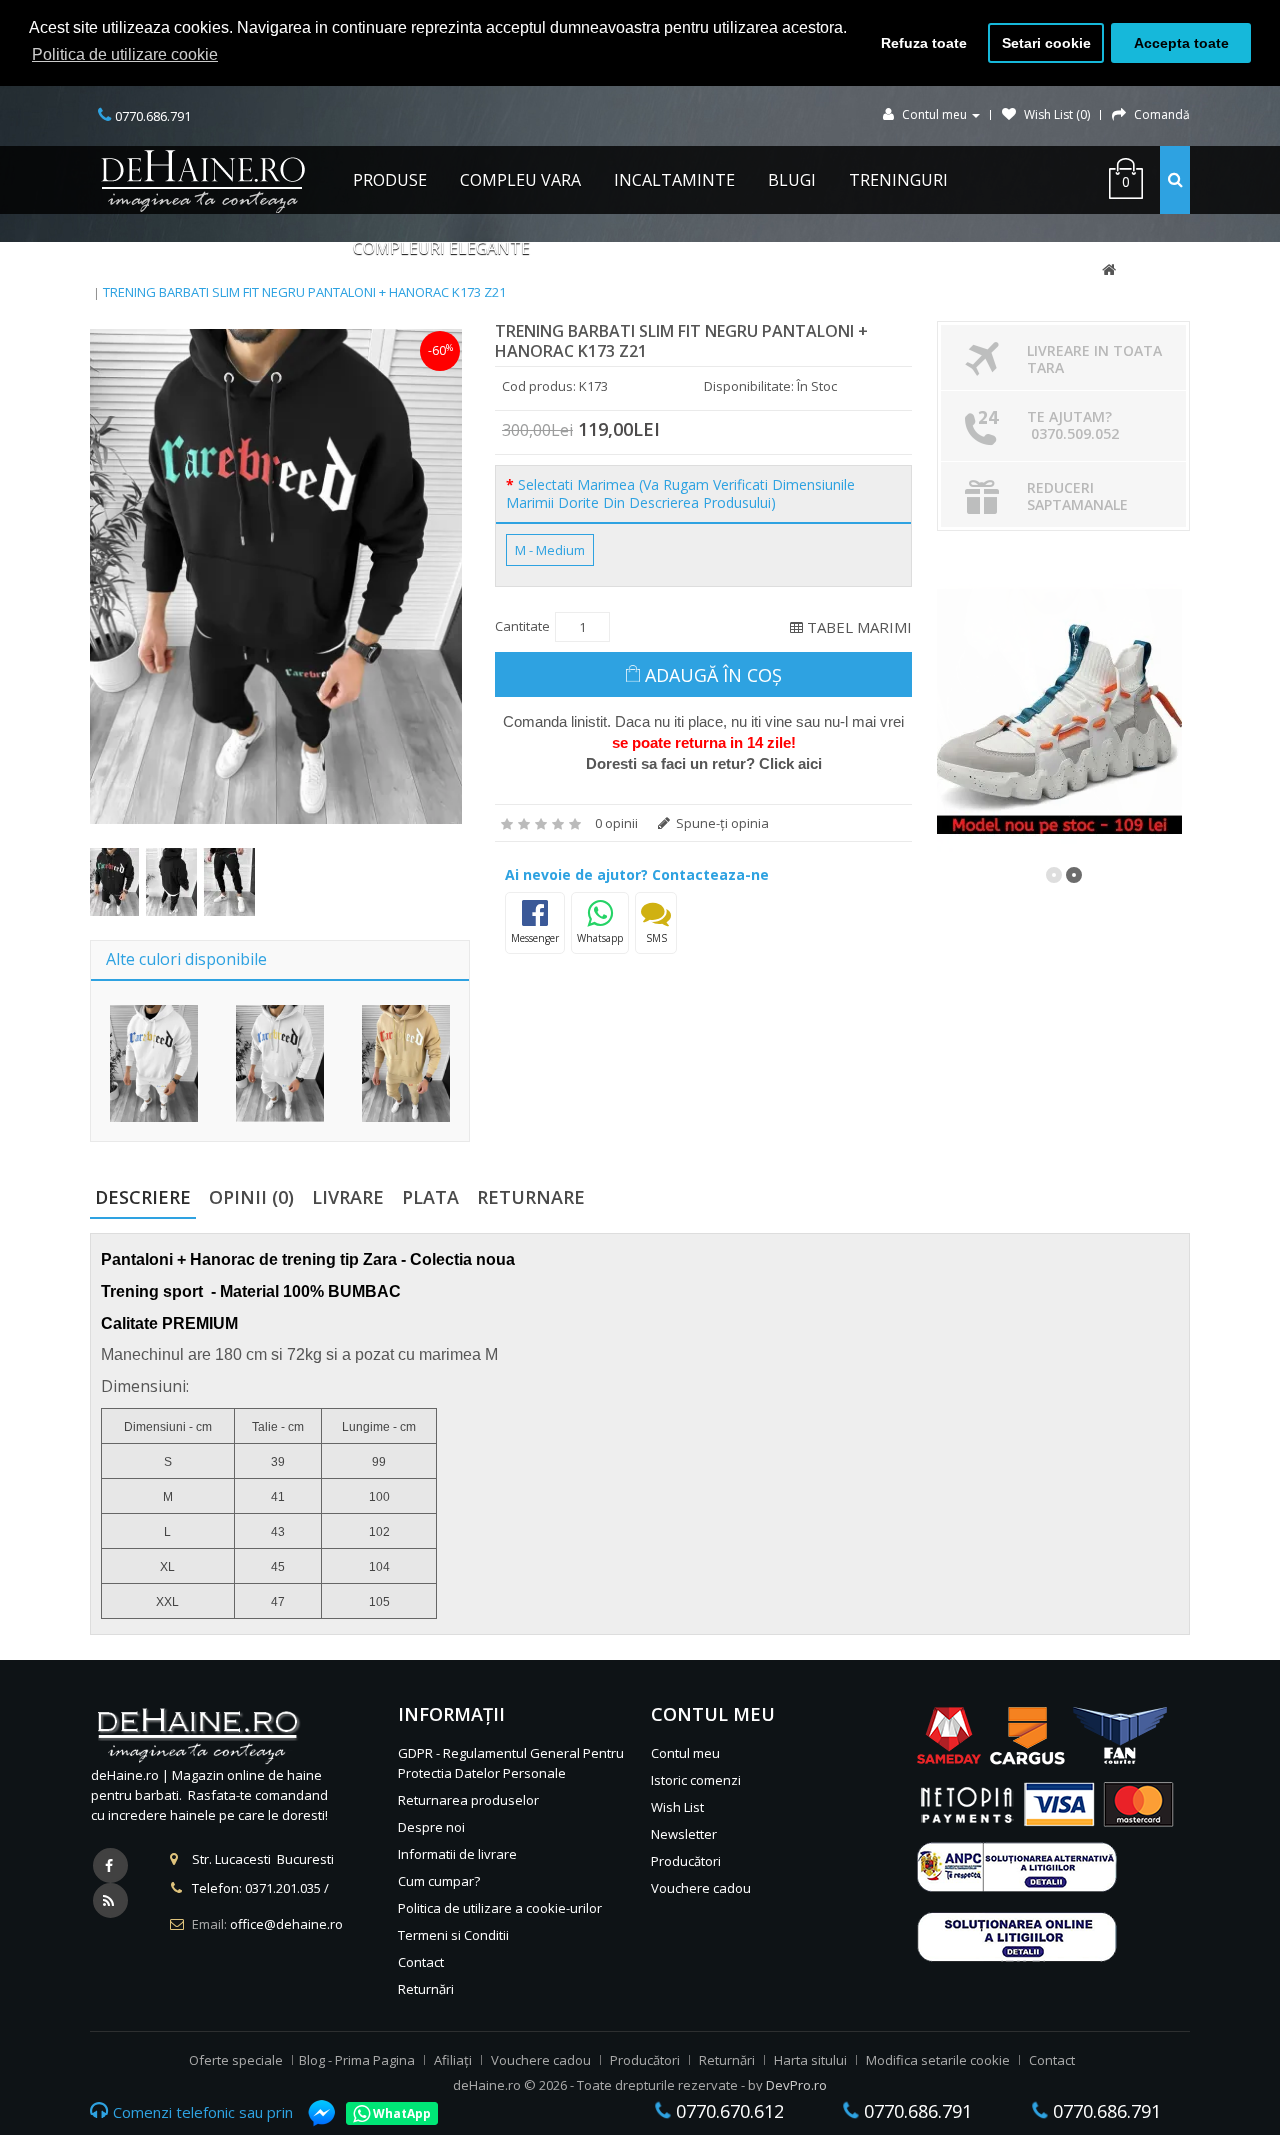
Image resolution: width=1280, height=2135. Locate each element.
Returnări (426, 1989)
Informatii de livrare (457, 1854)
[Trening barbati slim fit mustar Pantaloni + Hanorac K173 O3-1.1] (406, 1063)
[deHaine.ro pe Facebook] (110, 1865)
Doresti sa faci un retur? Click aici (704, 763)
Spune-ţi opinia (721, 823)
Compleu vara (520, 180)
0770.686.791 (915, 2111)
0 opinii (616, 823)
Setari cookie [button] (1046, 43)
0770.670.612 (727, 2111)
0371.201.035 (283, 1888)
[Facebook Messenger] (312, 2113)
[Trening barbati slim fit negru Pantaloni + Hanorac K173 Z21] (276, 576)
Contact (421, 1962)
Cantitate (522, 626)
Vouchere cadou (701, 1888)
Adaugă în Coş (713, 675)
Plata (430, 1197)
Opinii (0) (251, 1197)
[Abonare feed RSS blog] (110, 1900)
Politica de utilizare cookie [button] (125, 54)
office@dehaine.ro (286, 1924)
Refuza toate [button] (924, 43)
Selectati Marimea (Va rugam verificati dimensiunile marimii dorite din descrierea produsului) (680, 494)
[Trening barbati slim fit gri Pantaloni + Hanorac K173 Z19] (280, 1063)
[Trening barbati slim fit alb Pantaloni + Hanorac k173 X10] (154, 1063)
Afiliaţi (453, 2060)
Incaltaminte (674, 180)
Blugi (792, 180)
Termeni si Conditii (453, 1935)
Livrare (348, 1197)
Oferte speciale (236, 2060)
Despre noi (431, 1827)
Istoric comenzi (696, 1780)
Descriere (143, 1197)
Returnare (531, 1197)
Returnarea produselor (468, 1800)
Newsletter (684, 1834)
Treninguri (898, 180)
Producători (686, 1861)
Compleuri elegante (441, 248)
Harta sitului (810, 2060)
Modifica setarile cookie (938, 2060)
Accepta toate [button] (1181, 43)
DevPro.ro (796, 2085)
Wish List (677, 1807)
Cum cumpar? (439, 1881)
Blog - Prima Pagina (357, 2060)
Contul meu (685, 1753)
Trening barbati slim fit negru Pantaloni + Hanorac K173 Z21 (304, 292)
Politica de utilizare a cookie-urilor (500, 1908)
